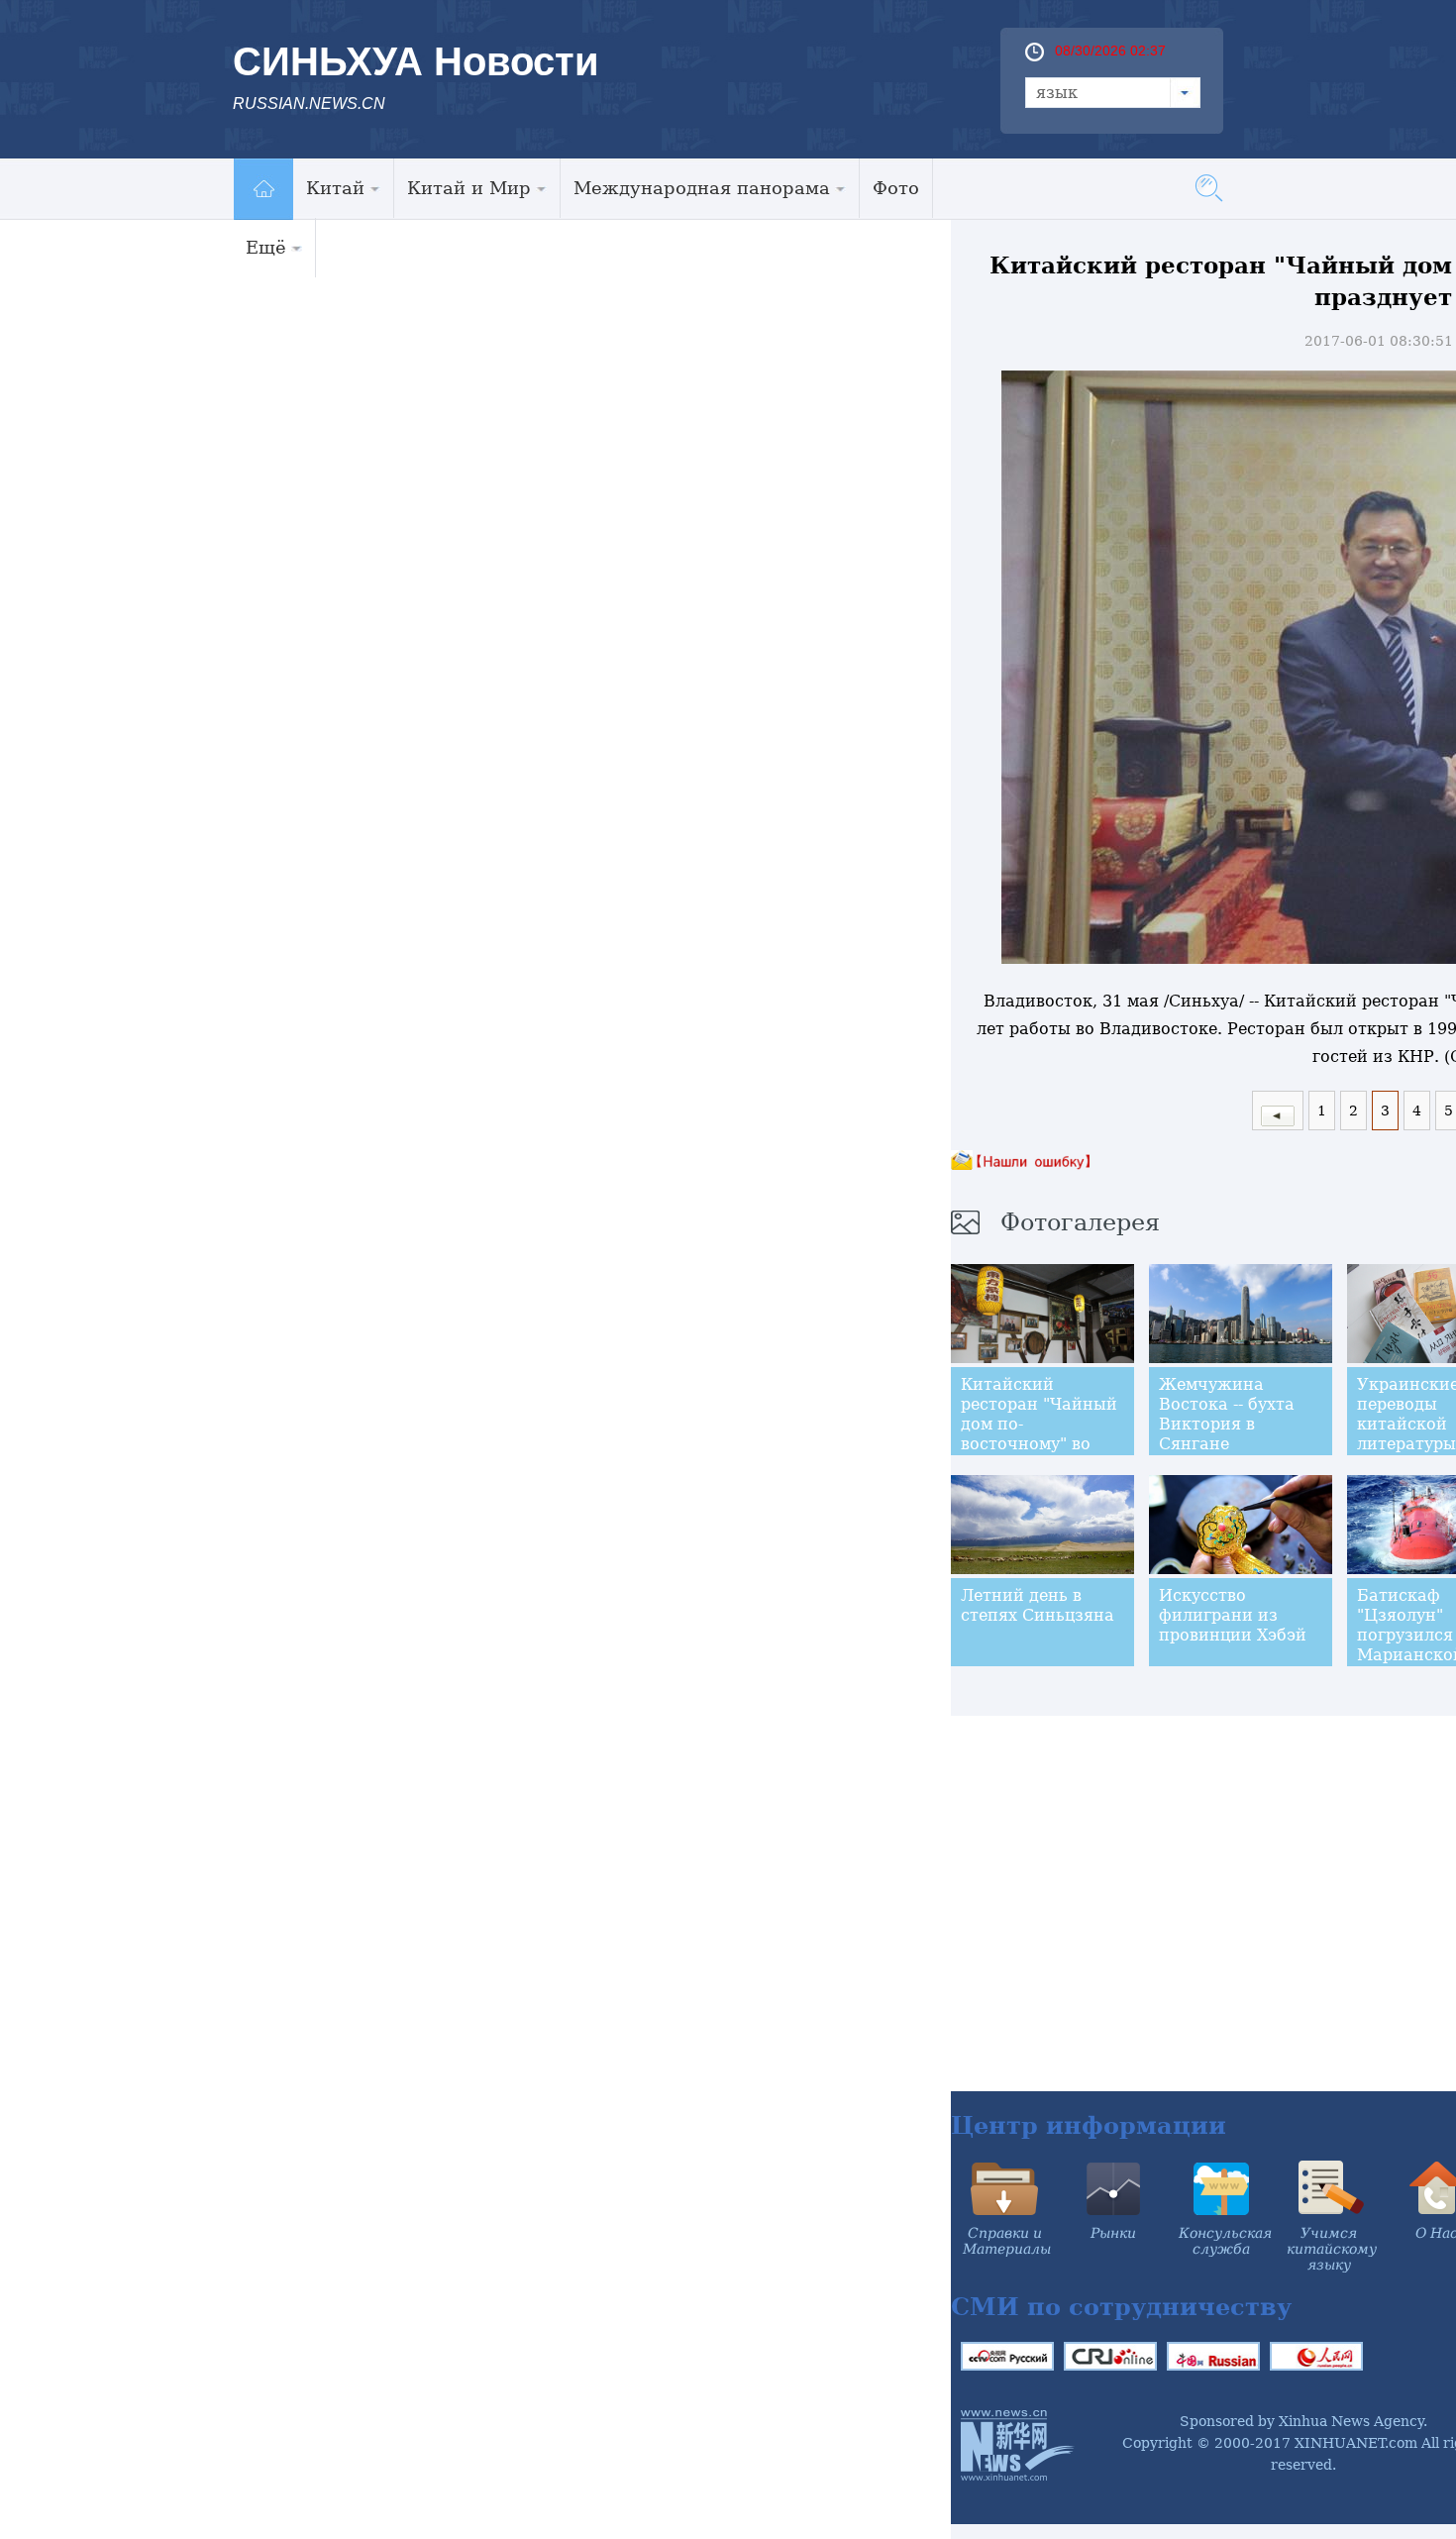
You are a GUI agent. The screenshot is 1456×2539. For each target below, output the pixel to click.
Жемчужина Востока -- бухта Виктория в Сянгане (1227, 1414)
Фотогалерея (1080, 1222)
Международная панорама (702, 188)
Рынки (1113, 2233)
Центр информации (1089, 2125)
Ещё (266, 247)
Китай (335, 188)
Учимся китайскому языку (1332, 2249)
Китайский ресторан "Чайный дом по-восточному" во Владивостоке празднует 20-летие (1039, 1444)
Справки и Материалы (1007, 2241)
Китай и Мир (469, 188)
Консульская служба (1225, 2241)
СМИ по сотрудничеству (1121, 2307)
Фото (896, 188)
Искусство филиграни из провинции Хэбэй (1233, 1615)
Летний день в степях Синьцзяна (1038, 1605)
